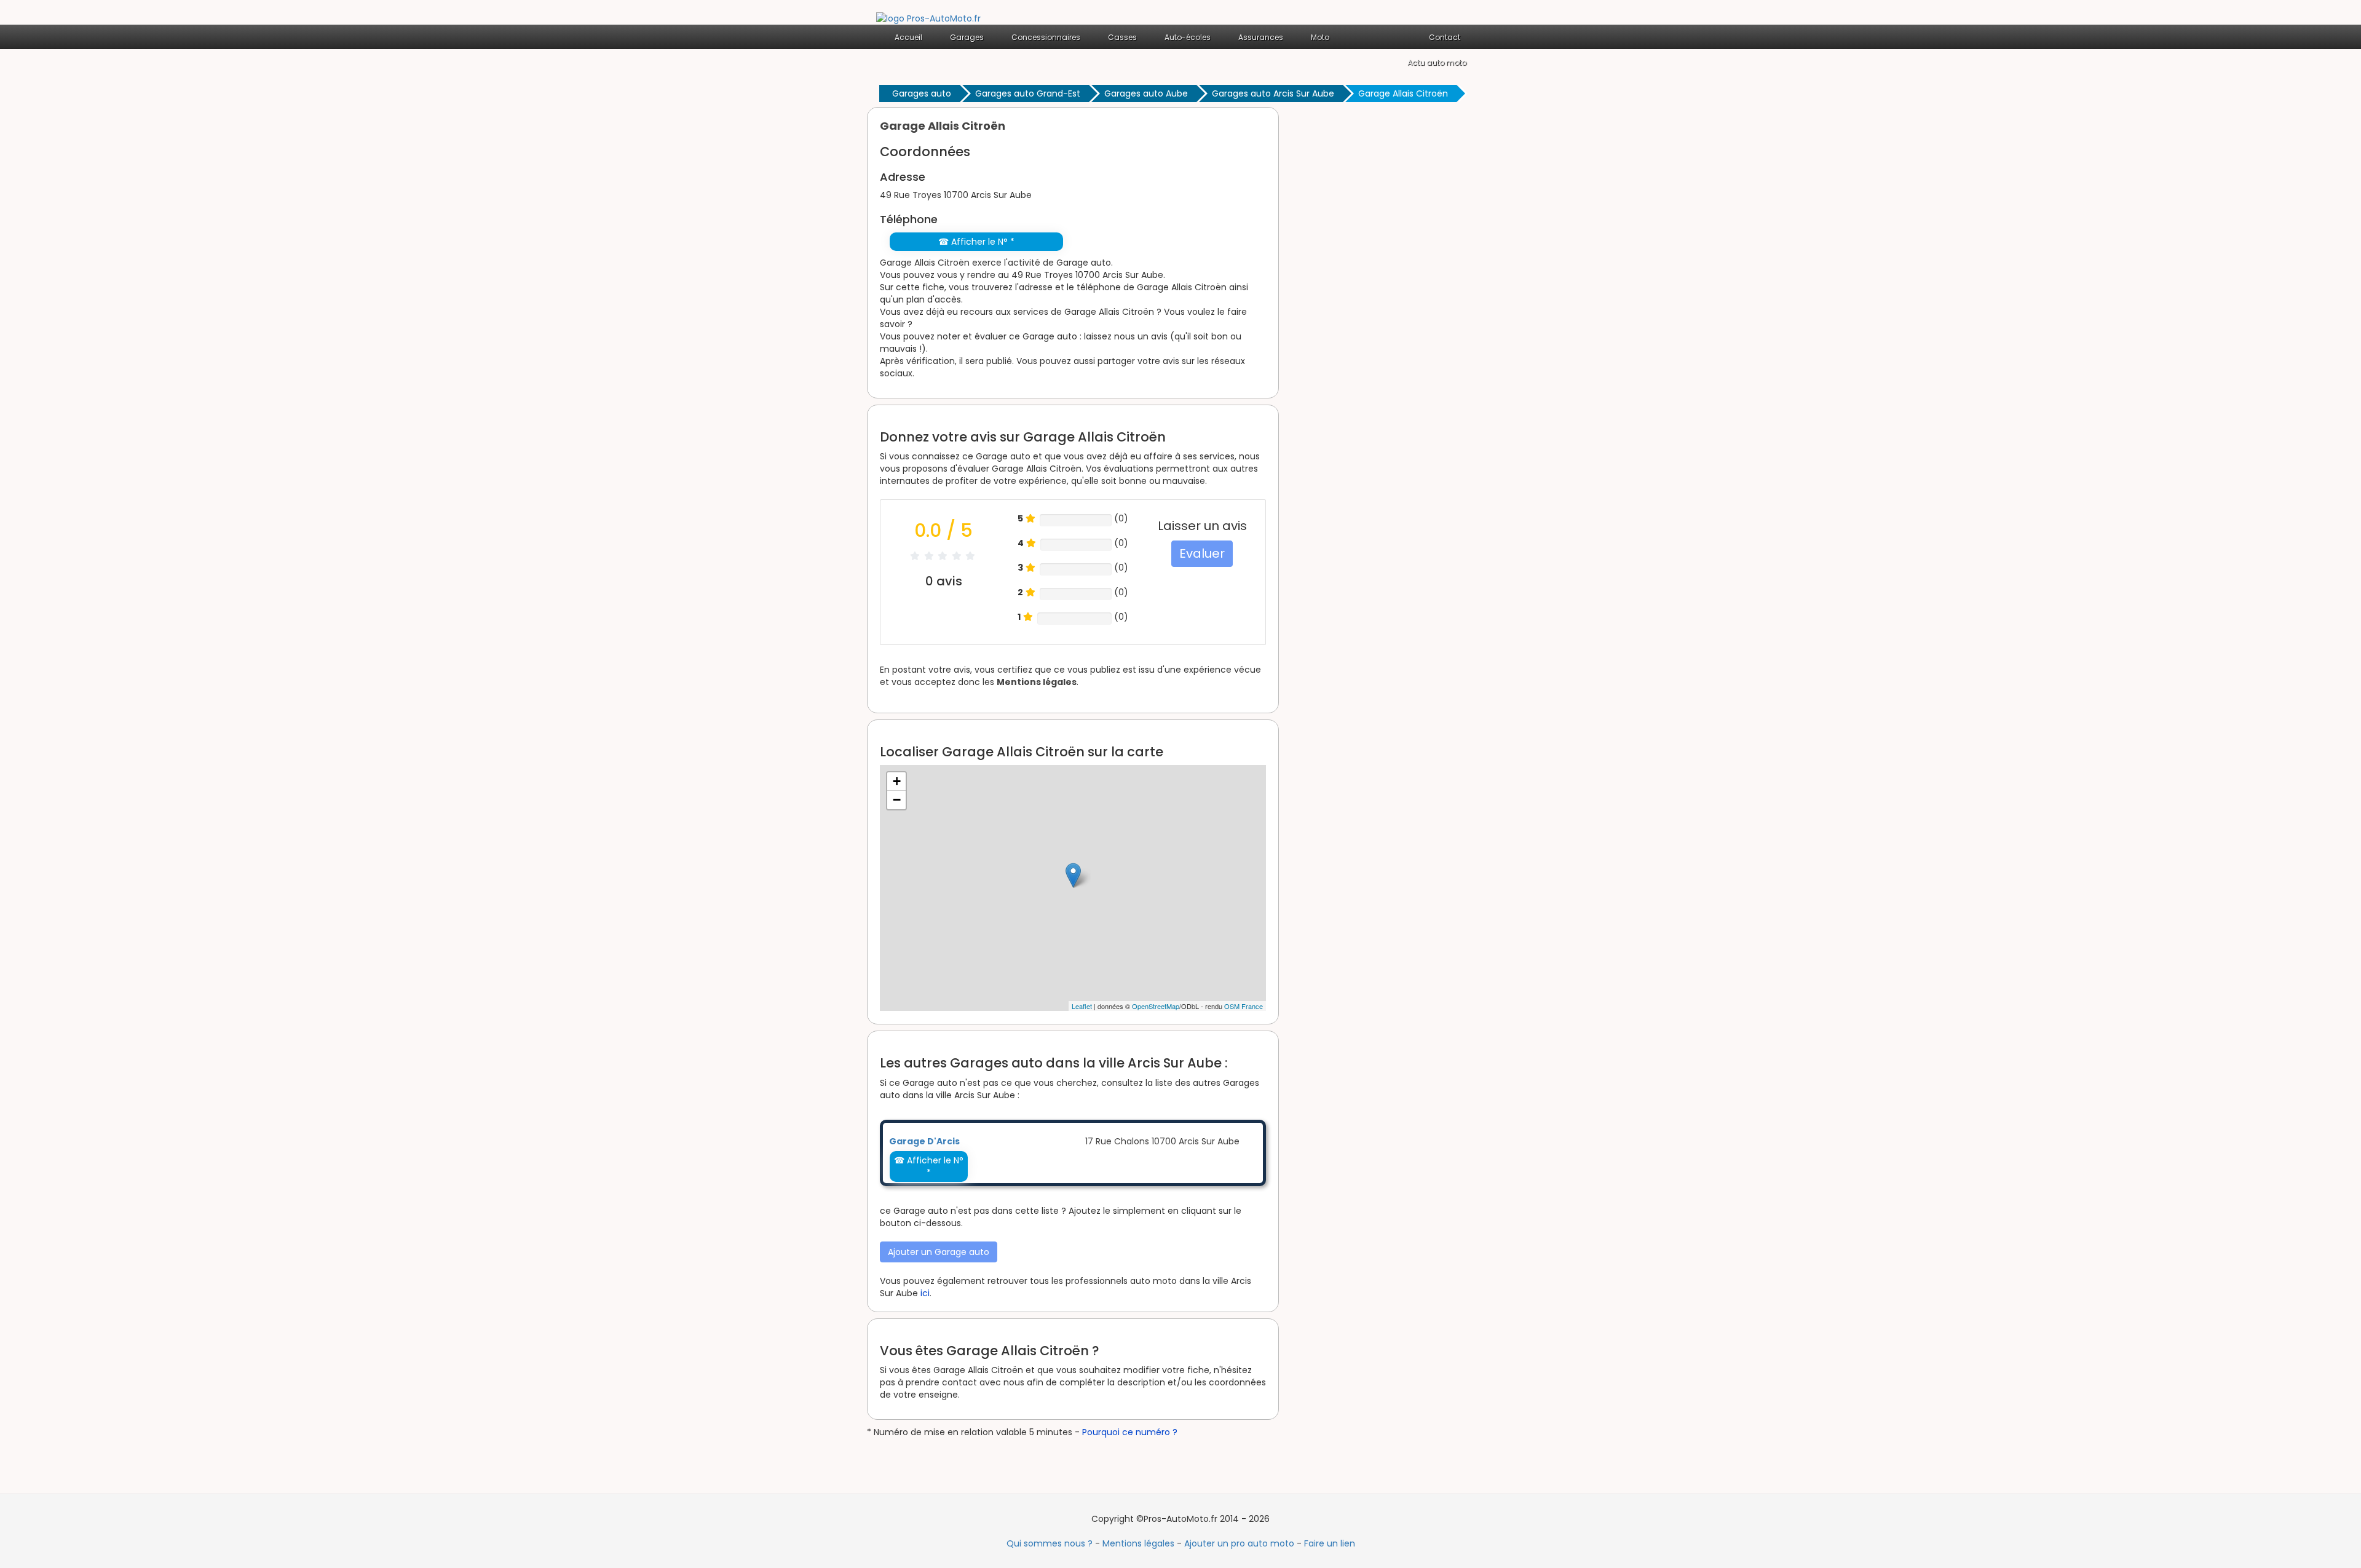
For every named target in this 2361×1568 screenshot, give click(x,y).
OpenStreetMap (1156, 1006)
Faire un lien (1330, 1543)
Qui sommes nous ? (1050, 1543)
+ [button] (897, 781)
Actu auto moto (1437, 62)
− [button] (897, 800)
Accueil (908, 37)
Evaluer (1202, 553)
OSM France (1244, 1006)
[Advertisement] (1390, 291)
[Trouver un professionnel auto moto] (928, 18)
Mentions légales (1037, 682)
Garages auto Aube (1146, 93)
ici (925, 1293)
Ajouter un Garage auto (939, 1252)
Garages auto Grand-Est (1028, 93)
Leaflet (1082, 1006)
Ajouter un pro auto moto (1239, 1543)
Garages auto (922, 93)
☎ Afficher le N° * (976, 242)
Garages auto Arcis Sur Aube (1273, 93)
